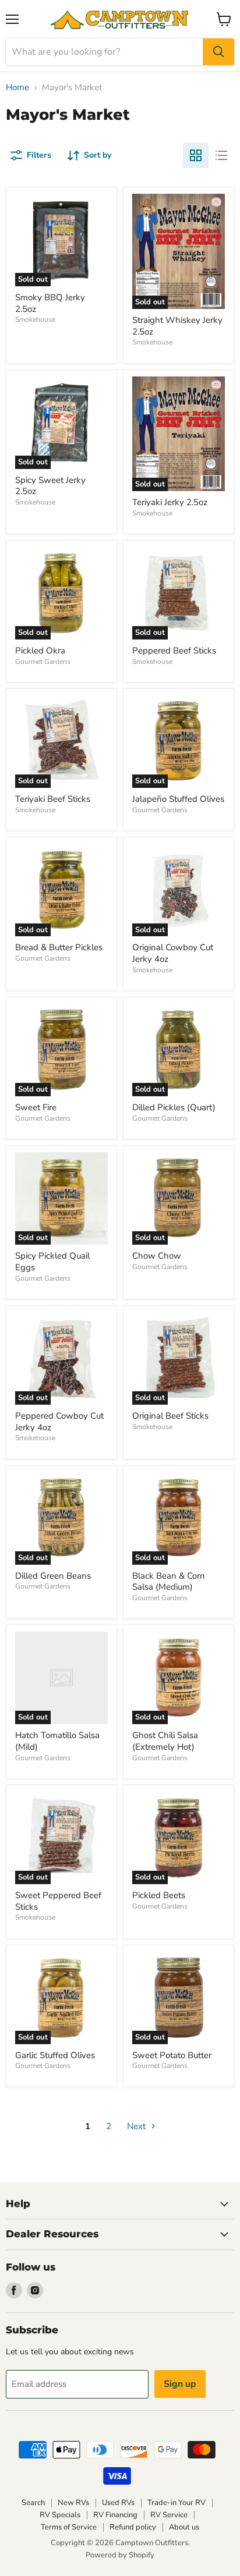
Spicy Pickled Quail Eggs (52, 1262)
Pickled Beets (159, 1895)
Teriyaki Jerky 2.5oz (170, 502)
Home (17, 88)
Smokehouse (35, 319)
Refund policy (133, 2527)
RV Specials (60, 2515)
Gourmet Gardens (43, 662)
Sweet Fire (36, 1107)
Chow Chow (157, 1256)
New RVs (73, 2503)
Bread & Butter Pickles (59, 947)
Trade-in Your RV (177, 2503)
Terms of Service (69, 2527)
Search (33, 2503)
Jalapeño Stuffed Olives (178, 799)
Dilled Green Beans (53, 1576)
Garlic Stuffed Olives (55, 2055)
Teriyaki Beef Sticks (53, 799)
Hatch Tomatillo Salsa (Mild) (57, 1741)
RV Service (169, 2515)
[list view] (221, 155)
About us (184, 2527)
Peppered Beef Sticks (174, 651)
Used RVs (118, 2503)
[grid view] (196, 155)
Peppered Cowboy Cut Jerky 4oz (59, 1422)
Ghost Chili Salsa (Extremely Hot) (165, 1741)
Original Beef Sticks (170, 1416)
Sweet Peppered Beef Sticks (58, 1901)
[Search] (218, 52)
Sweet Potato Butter (172, 2055)
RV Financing (115, 2515)
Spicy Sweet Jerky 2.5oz (50, 486)
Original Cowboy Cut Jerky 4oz (173, 953)
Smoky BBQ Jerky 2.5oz (50, 303)
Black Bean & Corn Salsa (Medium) (169, 1582)
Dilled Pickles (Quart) (174, 1107)
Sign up (180, 2384)
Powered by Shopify (120, 2555)
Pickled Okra (40, 651)
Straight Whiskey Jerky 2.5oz (177, 326)
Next (137, 2126)
